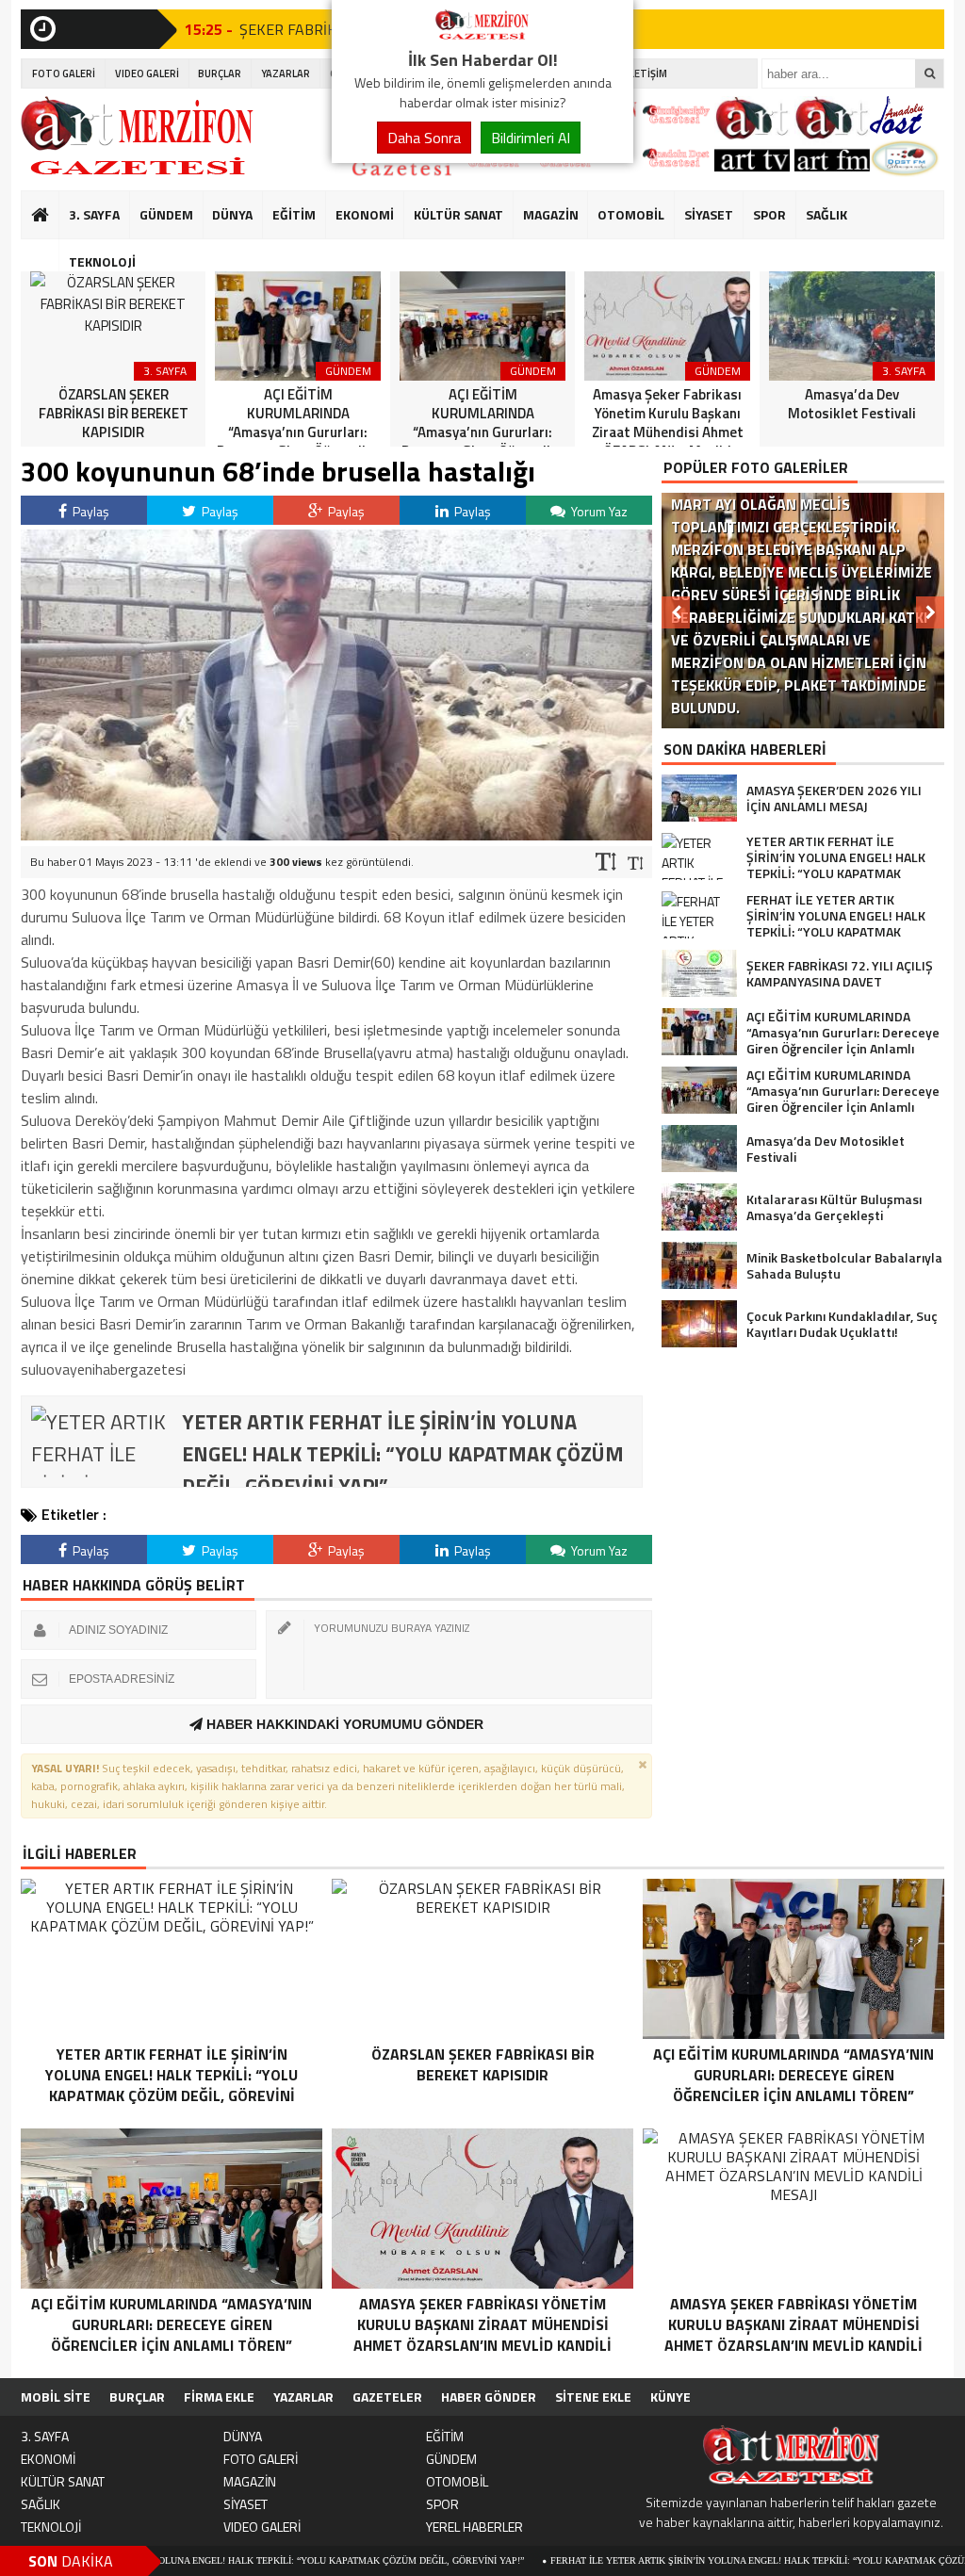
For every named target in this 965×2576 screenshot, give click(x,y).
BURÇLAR (220, 73)
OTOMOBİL (631, 214)
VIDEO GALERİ (147, 73)
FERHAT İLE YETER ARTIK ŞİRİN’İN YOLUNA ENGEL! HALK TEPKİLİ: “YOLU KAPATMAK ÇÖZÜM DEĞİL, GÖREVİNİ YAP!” (695, 2560)
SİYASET (709, 214)
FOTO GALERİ (64, 73)
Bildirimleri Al (531, 138)
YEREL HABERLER (474, 2527)
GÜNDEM (166, 214)
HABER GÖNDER (489, 2397)
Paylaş (90, 511)
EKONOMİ (365, 214)
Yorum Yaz (598, 511)
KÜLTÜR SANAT (458, 214)
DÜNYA (232, 214)
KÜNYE (671, 2397)
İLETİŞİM (647, 73)
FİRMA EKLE (219, 2397)
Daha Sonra (424, 138)
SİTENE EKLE (593, 2397)
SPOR (769, 214)
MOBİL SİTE (56, 2397)
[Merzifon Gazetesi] (482, 36)
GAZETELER (387, 2397)
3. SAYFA (94, 214)
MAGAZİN (551, 214)
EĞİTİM (294, 214)
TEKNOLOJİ (102, 261)
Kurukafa (49, 251)
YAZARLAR (286, 73)
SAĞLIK (826, 214)
